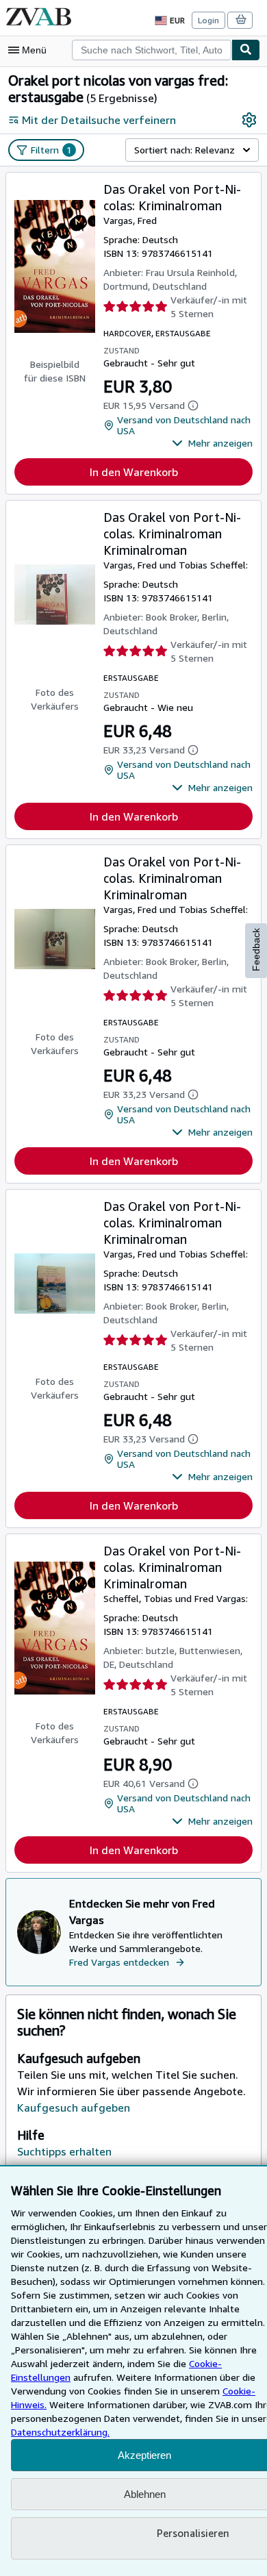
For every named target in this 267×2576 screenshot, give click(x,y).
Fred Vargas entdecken (119, 1962)
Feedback (256, 950)
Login (208, 20)
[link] (249, 120)
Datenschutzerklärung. (60, 2432)
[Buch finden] (246, 50)
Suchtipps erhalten (64, 2151)
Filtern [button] (51, 150)
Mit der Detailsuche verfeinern (99, 120)
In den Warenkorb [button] (134, 472)
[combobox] (152, 50)
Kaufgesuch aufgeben (74, 2108)
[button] (212, 443)
